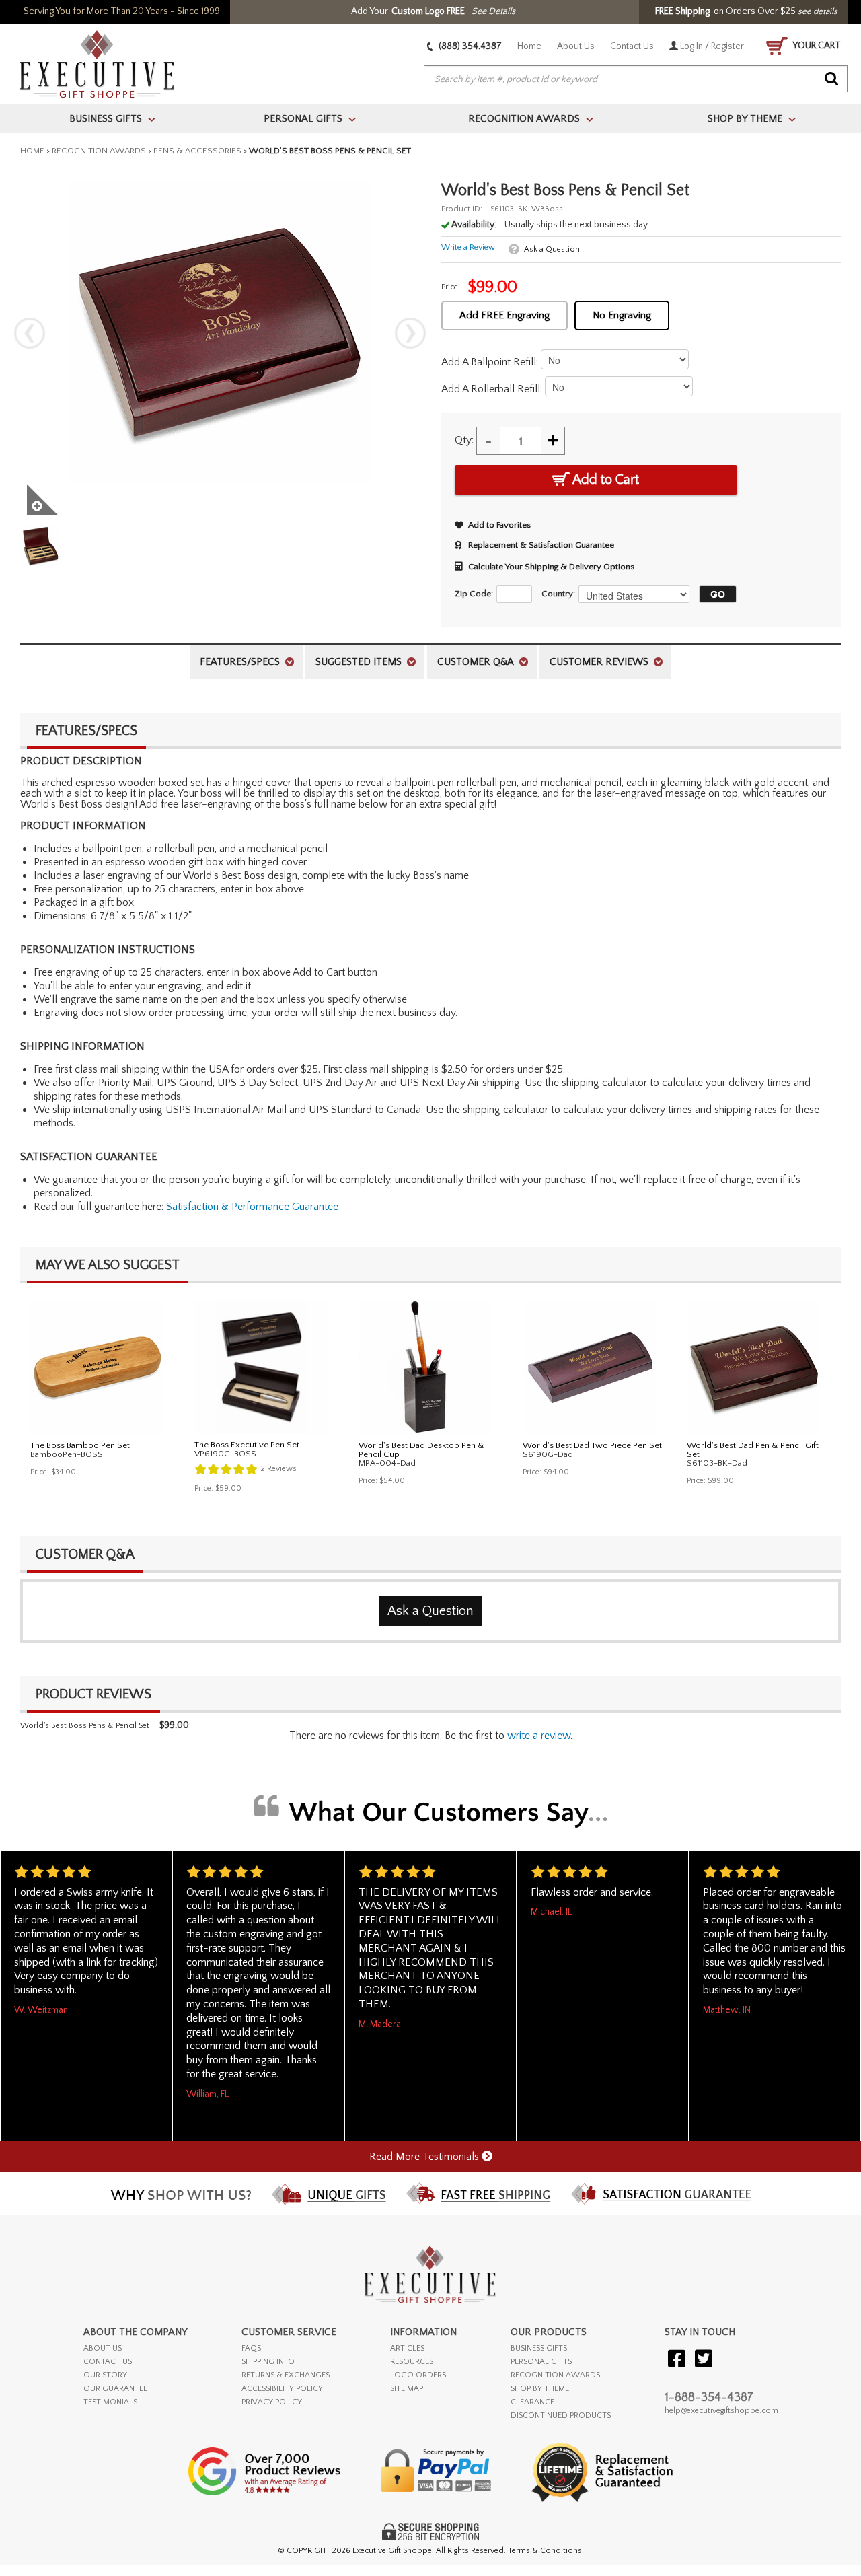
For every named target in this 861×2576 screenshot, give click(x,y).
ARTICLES (407, 2348)
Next (410, 333)
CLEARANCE (532, 2402)
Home (529, 46)
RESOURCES (412, 2362)
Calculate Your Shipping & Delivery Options (551, 567)
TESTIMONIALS (110, 2402)
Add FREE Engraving (504, 315)
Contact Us (632, 46)
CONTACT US (108, 2362)
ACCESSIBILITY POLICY (282, 2389)
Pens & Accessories (197, 151)
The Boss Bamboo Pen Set (80, 1445)
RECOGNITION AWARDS (555, 2375)
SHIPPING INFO (268, 2362)
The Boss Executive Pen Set (247, 1445)
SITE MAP (407, 2389)
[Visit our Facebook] (677, 2360)
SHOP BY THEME (540, 2389)
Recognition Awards (99, 151)
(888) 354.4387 (469, 46)
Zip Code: (474, 594)
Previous (30, 333)
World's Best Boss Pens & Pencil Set (85, 1726)
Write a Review (468, 247)
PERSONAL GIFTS (541, 2362)
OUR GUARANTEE (115, 2389)
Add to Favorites (499, 525)
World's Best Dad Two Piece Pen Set (592, 1445)
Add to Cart (604, 480)
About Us (576, 46)
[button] (714, 594)
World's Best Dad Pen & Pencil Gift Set (753, 1450)
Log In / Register (711, 46)
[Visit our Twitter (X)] (704, 2360)
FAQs (251, 2348)
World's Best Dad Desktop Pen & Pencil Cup (421, 1450)
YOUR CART (816, 46)
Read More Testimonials (425, 2157)
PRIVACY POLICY (272, 2402)
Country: (558, 594)
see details (818, 11)
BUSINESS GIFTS (539, 2348)
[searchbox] (636, 79)
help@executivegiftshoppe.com (721, 2411)
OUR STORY (105, 2375)
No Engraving (622, 315)
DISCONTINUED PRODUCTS (561, 2416)
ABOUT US (103, 2348)
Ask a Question (552, 249)
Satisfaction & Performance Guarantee (252, 1207)
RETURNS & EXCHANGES (286, 2375)
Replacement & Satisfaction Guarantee (541, 545)
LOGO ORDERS (418, 2375)
